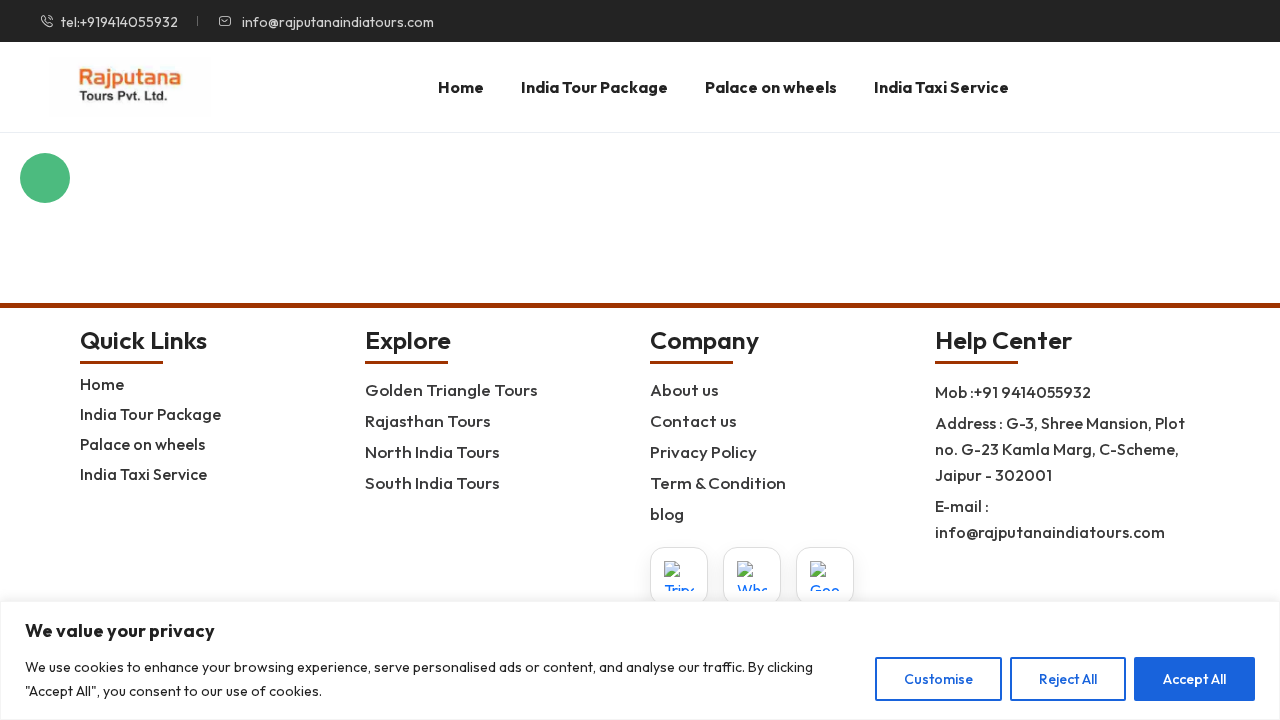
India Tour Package (594, 87)
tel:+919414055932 (119, 22)
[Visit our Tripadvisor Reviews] (679, 576)
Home (461, 87)
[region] (640, 660)
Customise (938, 679)
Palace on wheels (771, 87)
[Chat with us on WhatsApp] (752, 576)
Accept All (1194, 679)
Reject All (1068, 679)
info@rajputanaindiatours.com (336, 22)
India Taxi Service (941, 87)
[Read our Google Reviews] (825, 576)
